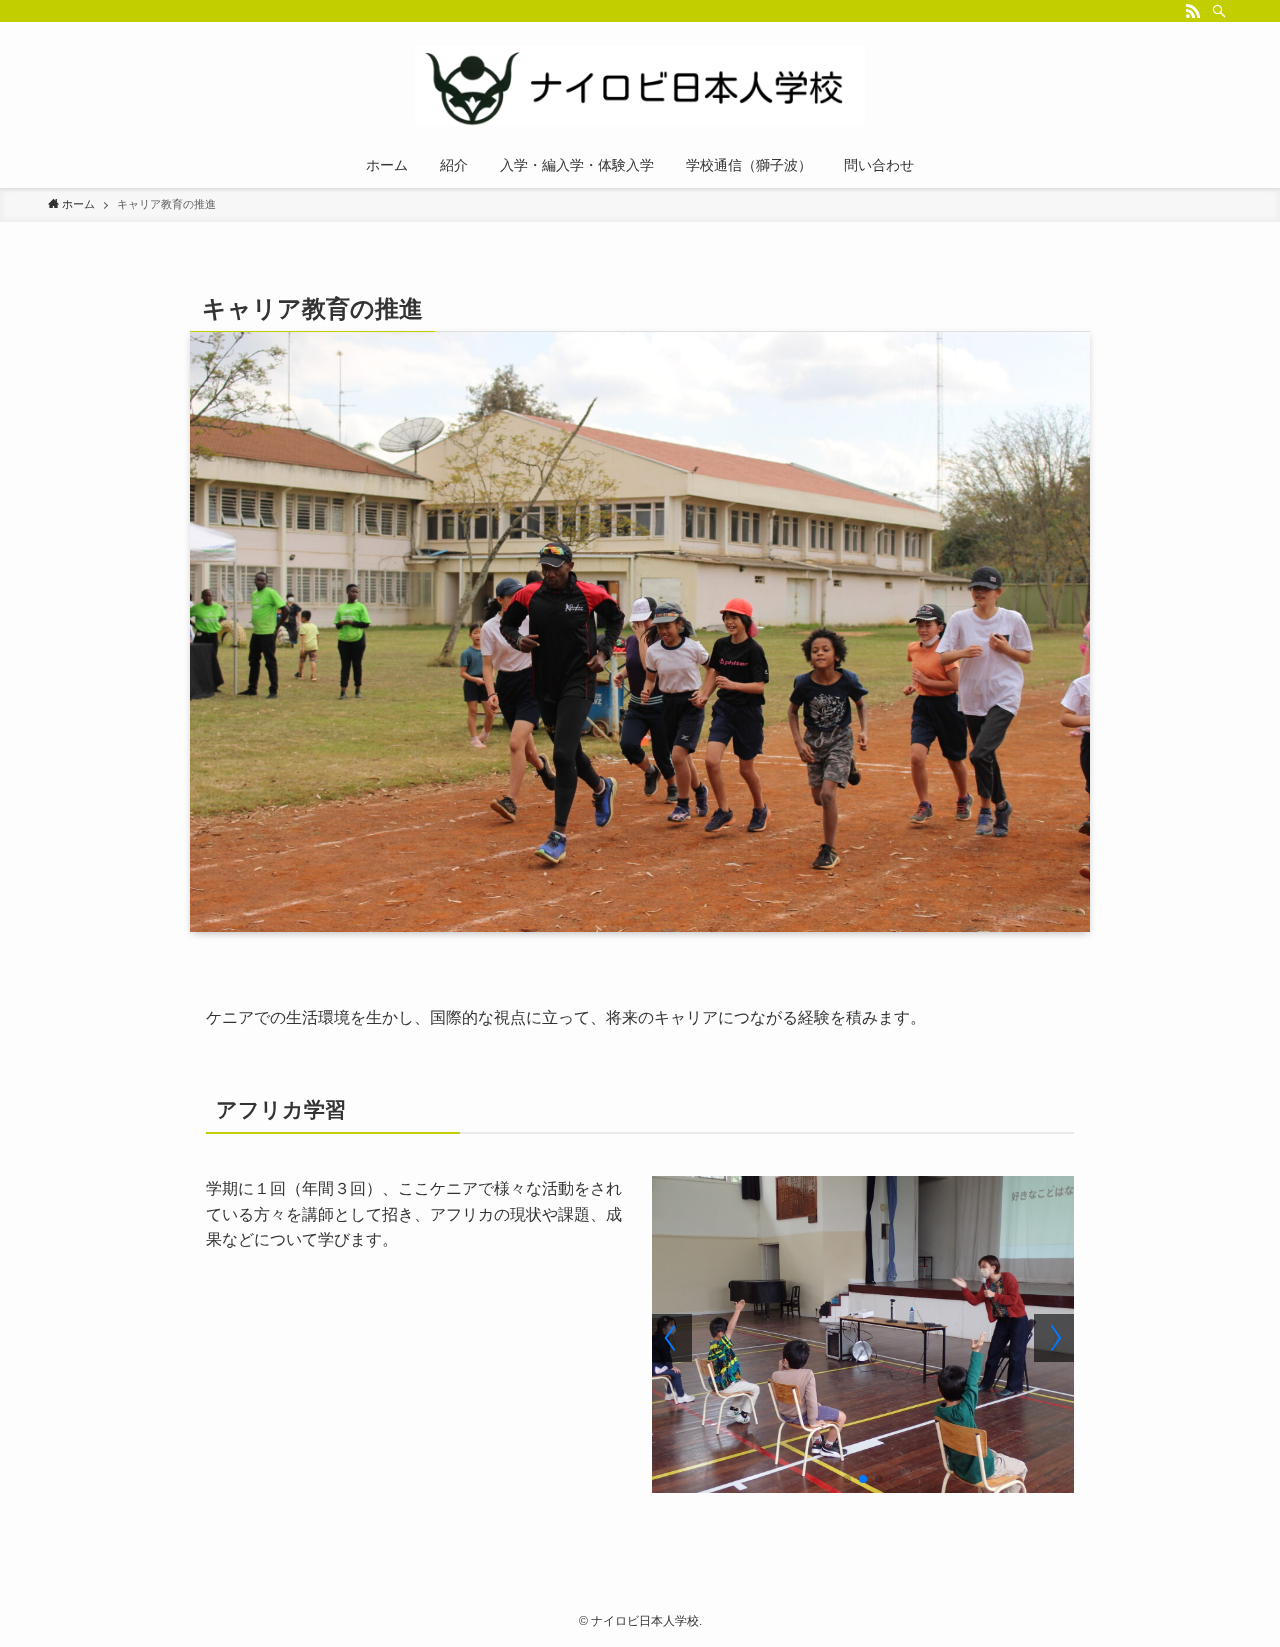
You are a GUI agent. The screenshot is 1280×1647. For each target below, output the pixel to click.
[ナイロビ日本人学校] (640, 86)
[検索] (1219, 11)
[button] (847, 1479)
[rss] (1193, 11)
